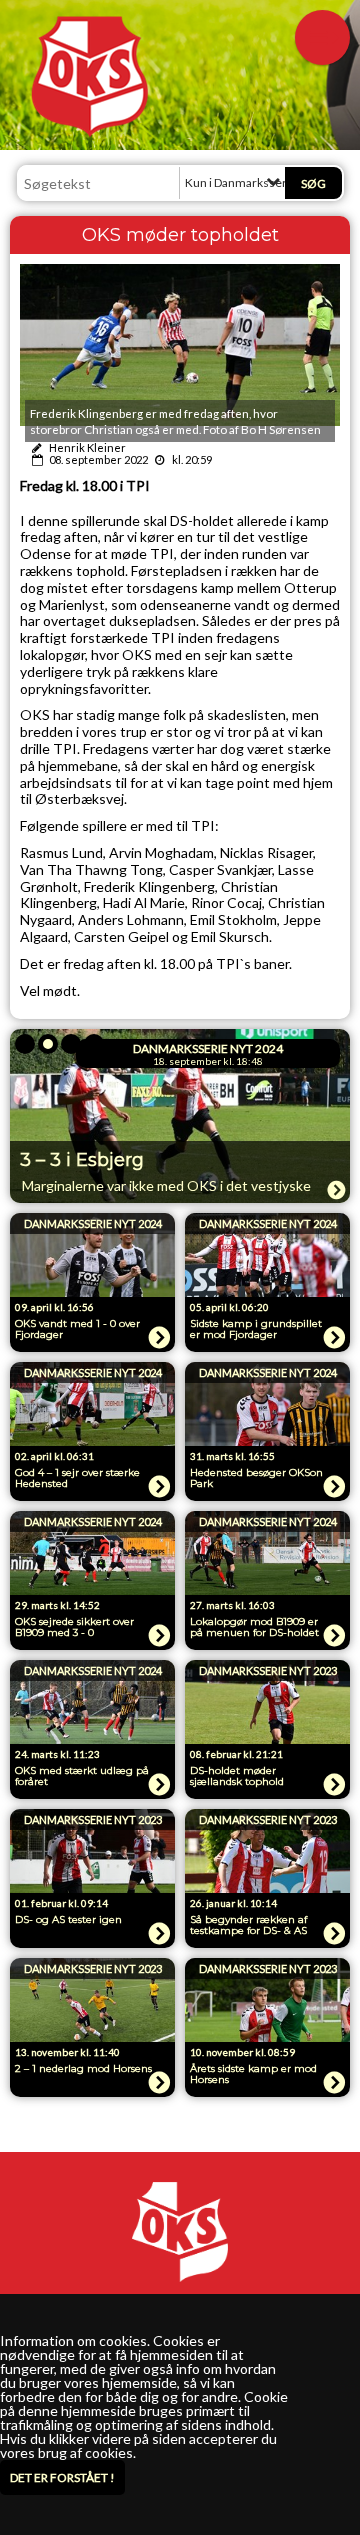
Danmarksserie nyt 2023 (268, 1670)
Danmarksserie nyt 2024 (208, 1048)
